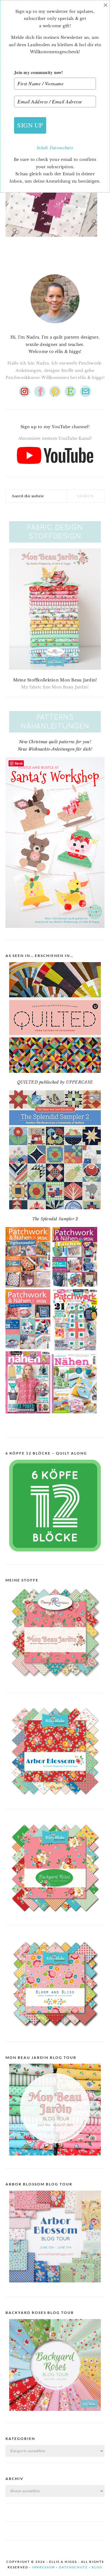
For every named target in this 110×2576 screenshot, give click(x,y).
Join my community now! (39, 72)
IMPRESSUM (44, 2567)
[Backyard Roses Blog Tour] (55, 2287)
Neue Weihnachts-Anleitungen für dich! (55, 749)
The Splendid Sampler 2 (55, 1219)
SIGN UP (30, 125)
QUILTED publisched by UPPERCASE (55, 1082)
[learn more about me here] (55, 326)
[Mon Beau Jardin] (55, 1683)
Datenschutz (61, 148)
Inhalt (43, 148)
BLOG (97, 2567)
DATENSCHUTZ (73, 2567)
